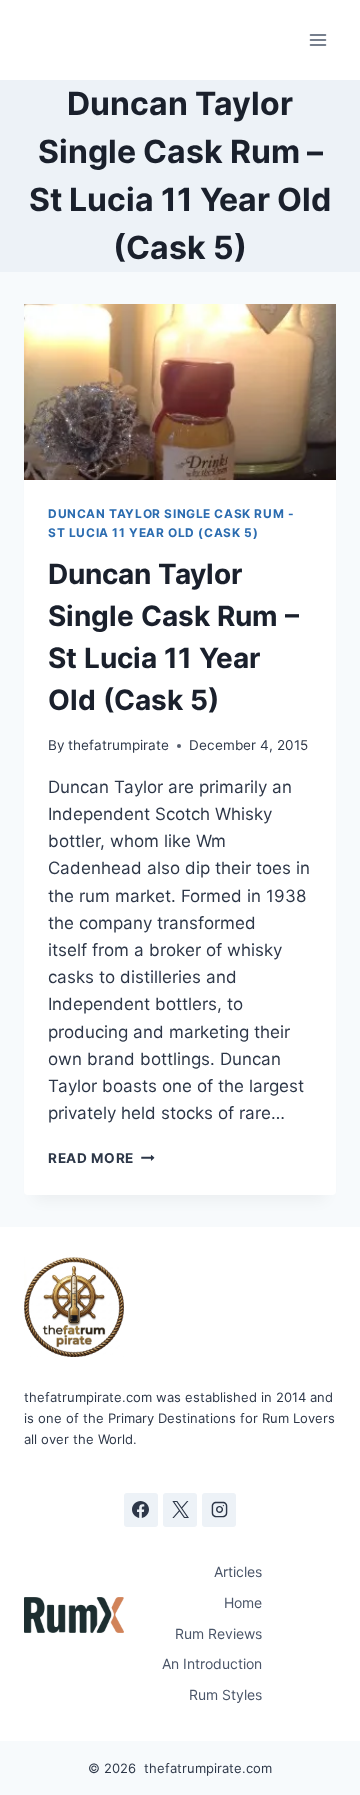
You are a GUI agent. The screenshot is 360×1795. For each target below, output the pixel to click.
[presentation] (180, 392)
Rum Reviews (218, 1633)
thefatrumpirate (118, 745)
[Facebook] (141, 1510)
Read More (101, 1158)
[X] (180, 1510)
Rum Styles (225, 1694)
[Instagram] (219, 1510)
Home (243, 1602)
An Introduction (212, 1663)
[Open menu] (317, 39)
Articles (238, 1571)
